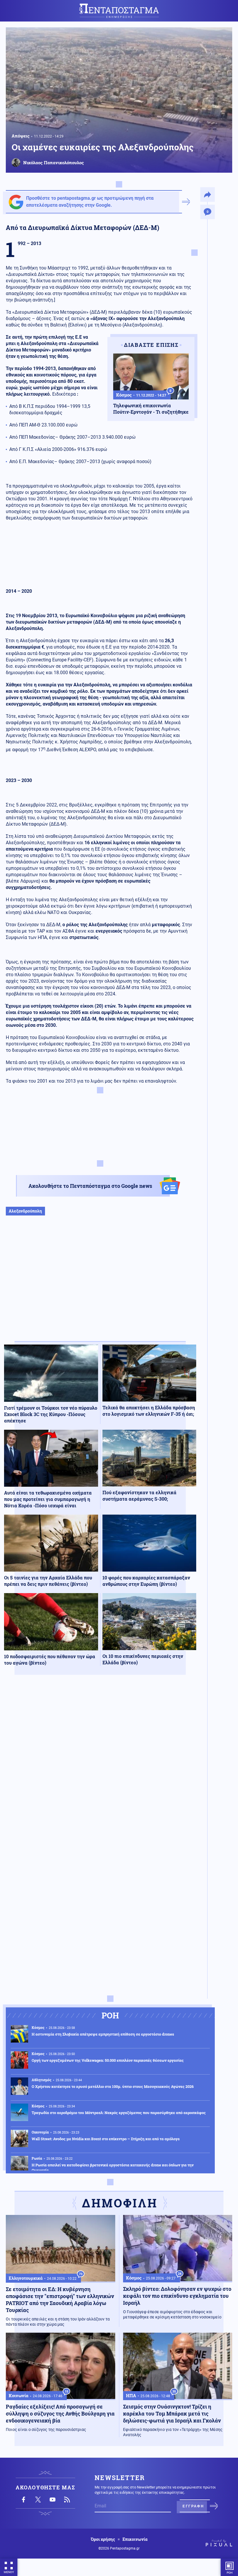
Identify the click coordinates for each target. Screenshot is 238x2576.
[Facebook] (24, 2500)
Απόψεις (21, 136)
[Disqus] (100, 1764)
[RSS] (67, 2500)
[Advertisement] (100, 1284)
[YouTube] (53, 2500)
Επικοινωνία (135, 2539)
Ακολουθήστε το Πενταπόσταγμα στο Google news (90, 1186)
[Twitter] (38, 2500)
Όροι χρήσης (103, 2539)
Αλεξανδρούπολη (25, 1211)
